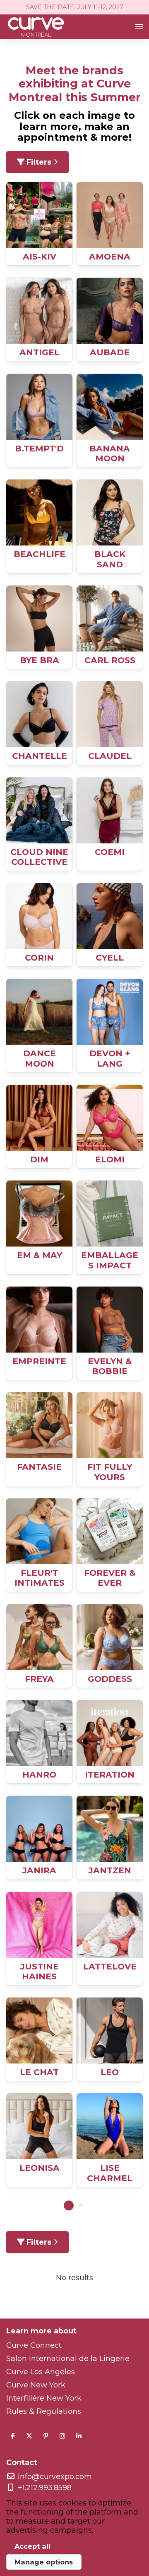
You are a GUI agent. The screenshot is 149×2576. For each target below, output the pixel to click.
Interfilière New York (44, 2398)
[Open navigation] (139, 27)
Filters (39, 162)
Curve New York (36, 2385)
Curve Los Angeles (41, 2372)
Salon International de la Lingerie (68, 2359)
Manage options (44, 2562)
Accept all (32, 2546)
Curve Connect (34, 2345)
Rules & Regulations (44, 2411)
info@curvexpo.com (55, 2477)
